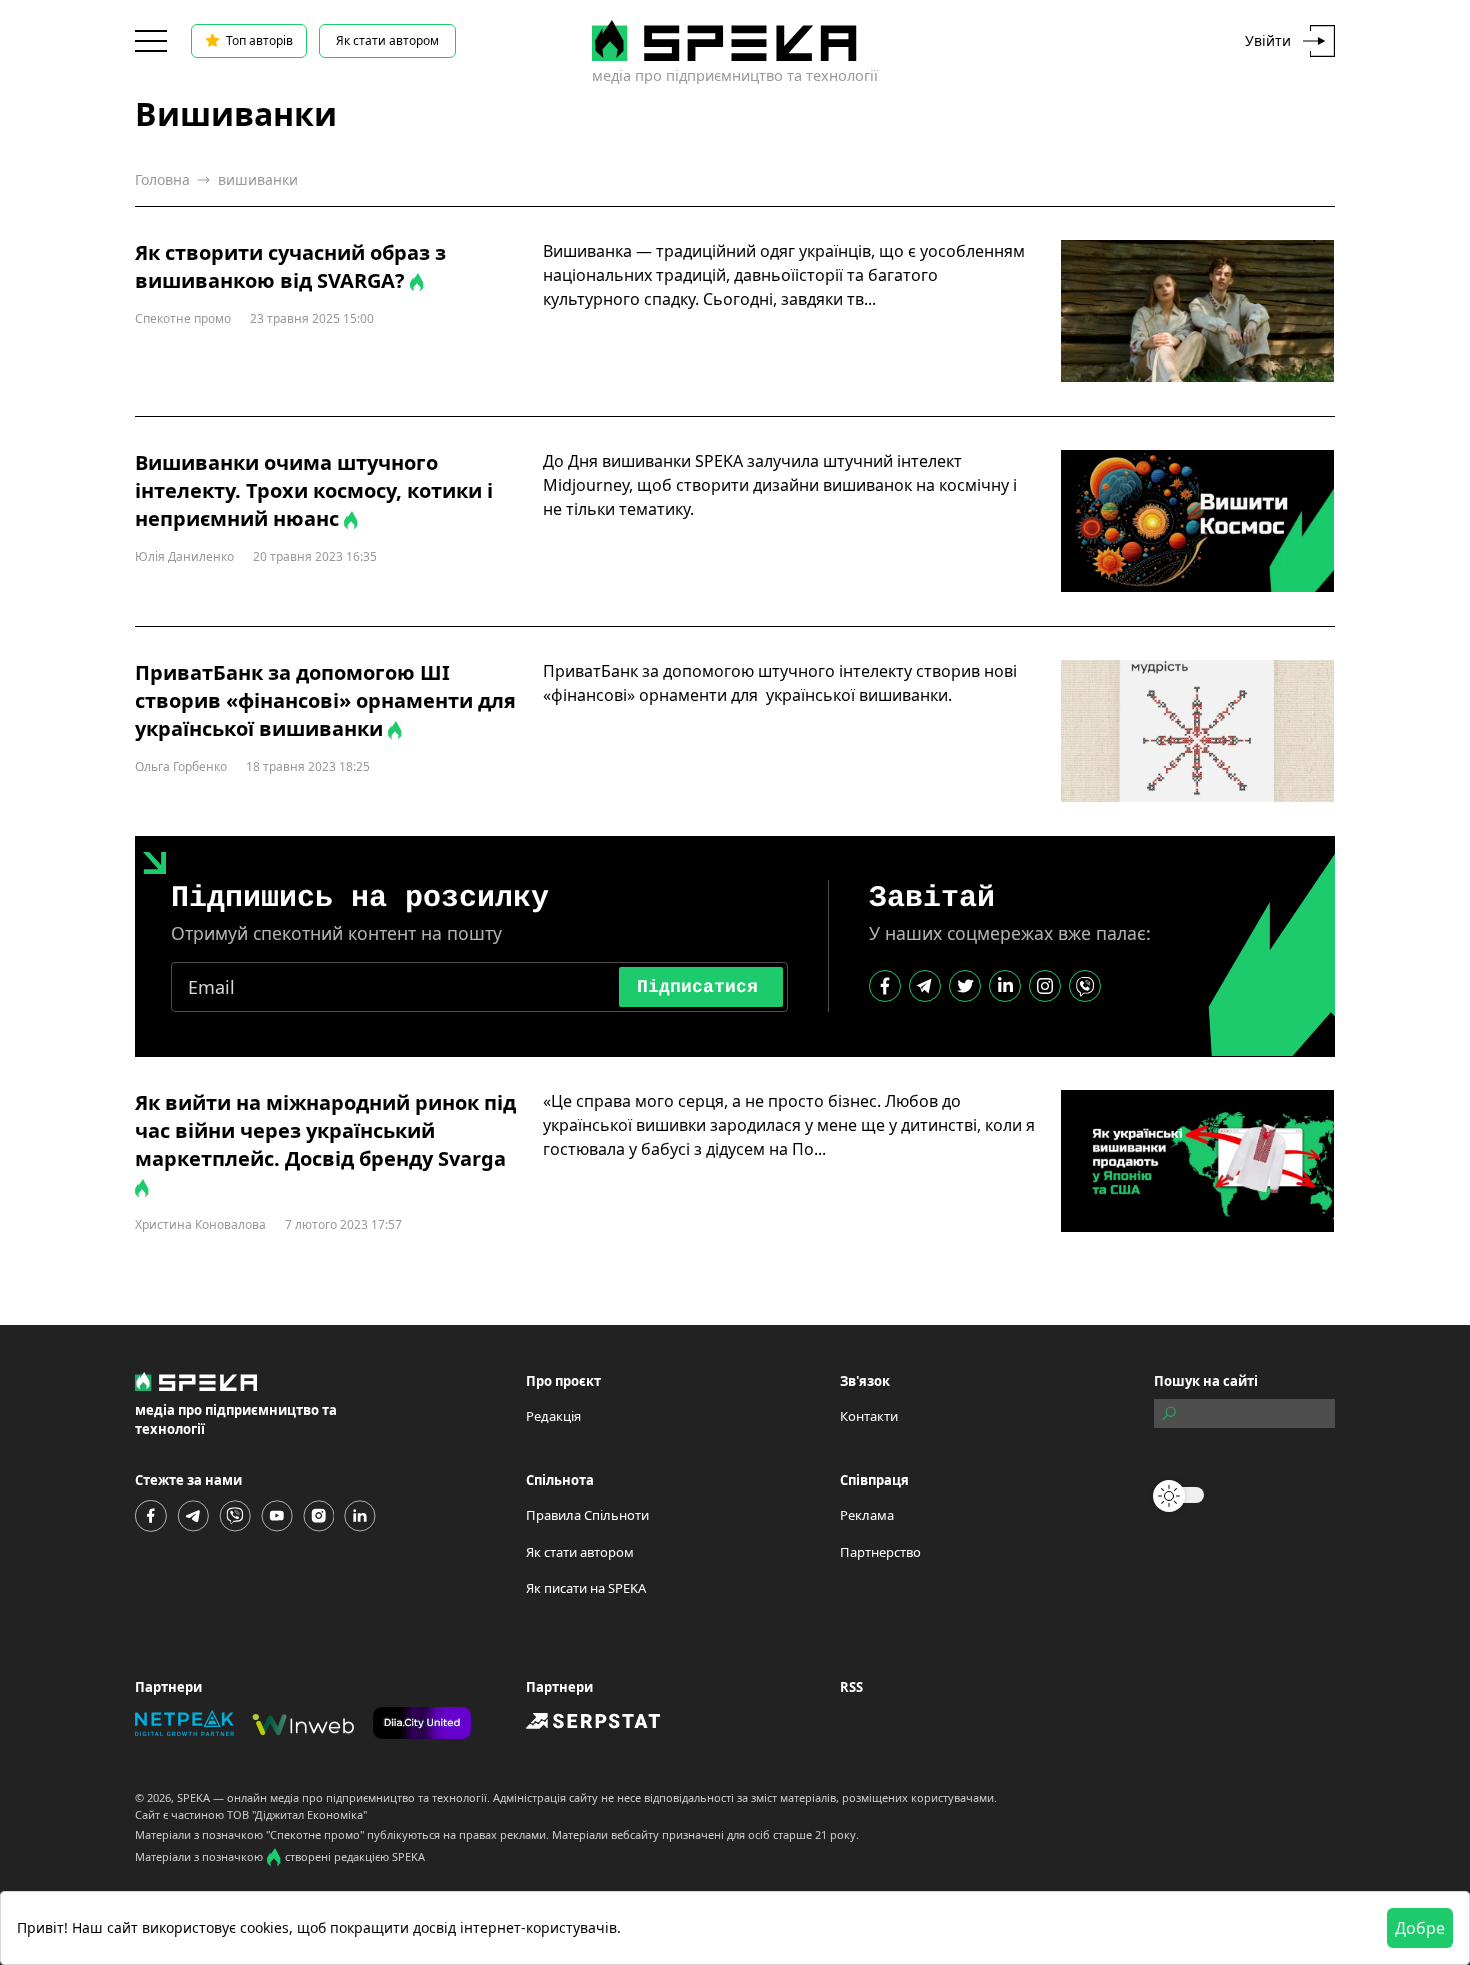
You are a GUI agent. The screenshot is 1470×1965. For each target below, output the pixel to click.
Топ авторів (259, 40)
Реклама (867, 1515)
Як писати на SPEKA (586, 1588)
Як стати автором (387, 40)
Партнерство (880, 1552)
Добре (1420, 1928)
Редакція (553, 1416)
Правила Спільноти (587, 1515)
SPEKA (193, 1797)
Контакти (869, 1416)
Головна (162, 179)
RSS (851, 1687)
